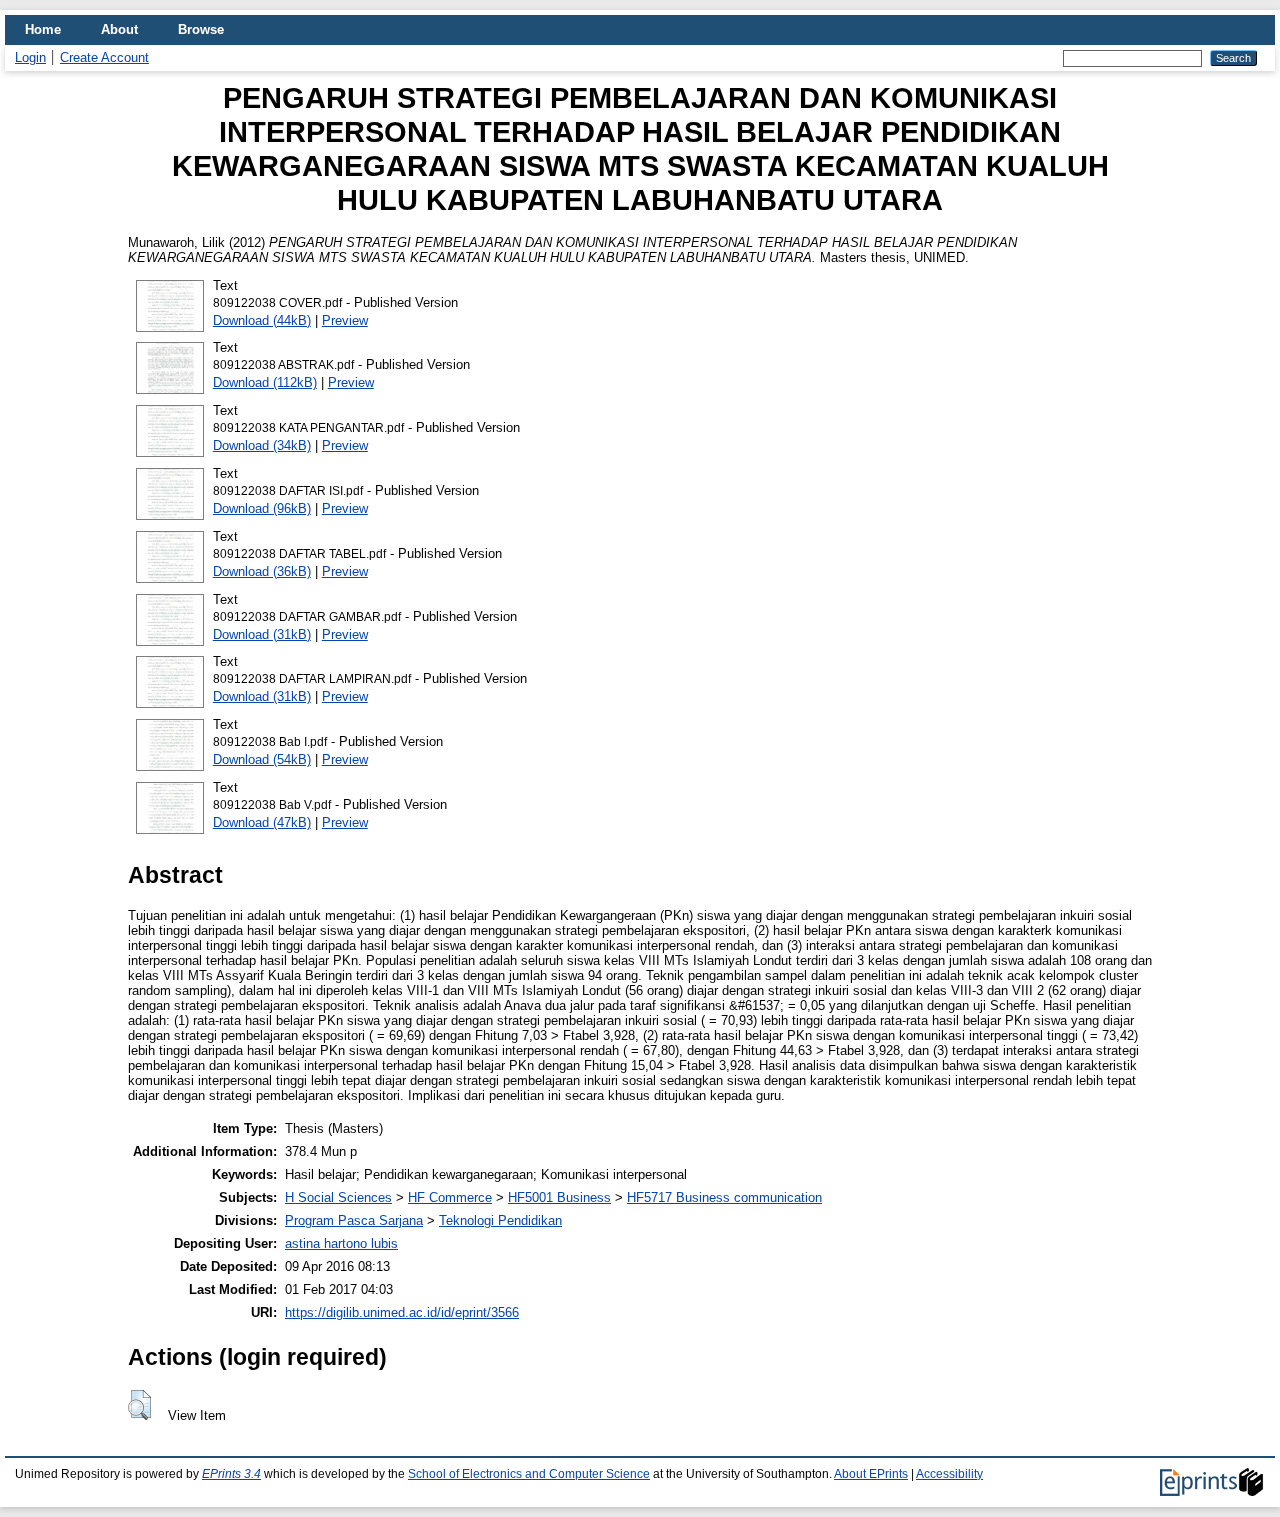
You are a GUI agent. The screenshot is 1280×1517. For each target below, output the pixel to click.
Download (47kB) (262, 822)
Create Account (104, 57)
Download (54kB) (262, 759)
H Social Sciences (338, 1197)
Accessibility (949, 1474)
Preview (345, 320)
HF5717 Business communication (724, 1197)
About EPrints (871, 1474)
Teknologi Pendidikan (500, 1220)
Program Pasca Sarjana (354, 1220)
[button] (139, 1405)
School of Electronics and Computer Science (529, 1474)
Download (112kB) (265, 382)
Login (30, 57)
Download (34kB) (262, 445)
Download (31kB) (262, 634)
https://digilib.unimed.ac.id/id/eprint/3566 (402, 1312)
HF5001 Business (559, 1197)
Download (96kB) (262, 508)
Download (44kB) (262, 320)
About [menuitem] (119, 29)
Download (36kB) (262, 571)
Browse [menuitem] (201, 29)
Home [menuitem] (43, 29)
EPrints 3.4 (231, 1474)
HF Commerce (450, 1197)
